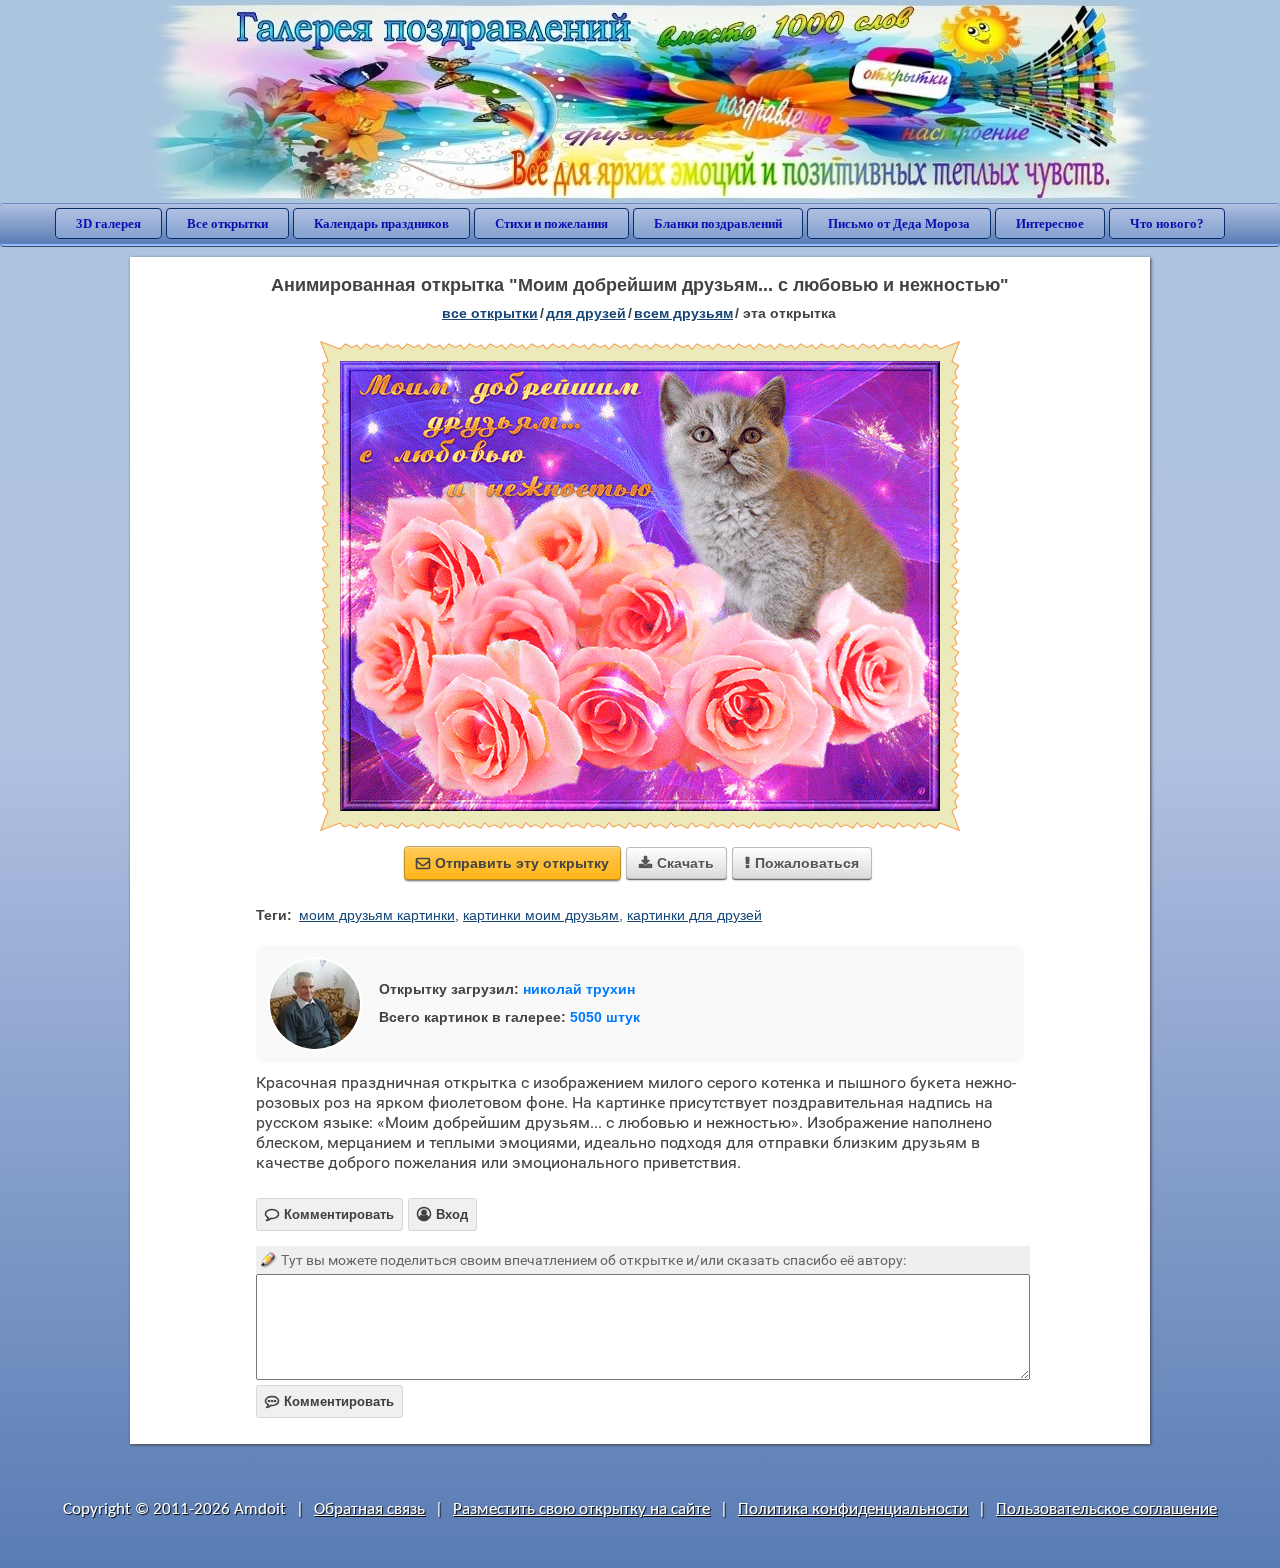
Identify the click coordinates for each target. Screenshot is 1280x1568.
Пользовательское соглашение (1106, 1509)
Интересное (1050, 223)
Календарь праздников (381, 223)
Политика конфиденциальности (853, 1509)
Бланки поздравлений (718, 223)
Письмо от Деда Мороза (899, 223)
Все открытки (227, 223)
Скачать (676, 863)
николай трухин (579, 989)
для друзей (586, 313)
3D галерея (108, 223)
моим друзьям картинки (377, 915)
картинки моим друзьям (541, 915)
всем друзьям (683, 313)
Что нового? (1167, 223)
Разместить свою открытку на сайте (581, 1509)
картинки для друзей (694, 915)
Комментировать (329, 1401)
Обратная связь (369, 1509)
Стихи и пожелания (551, 223)
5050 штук (605, 1017)
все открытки (490, 313)
